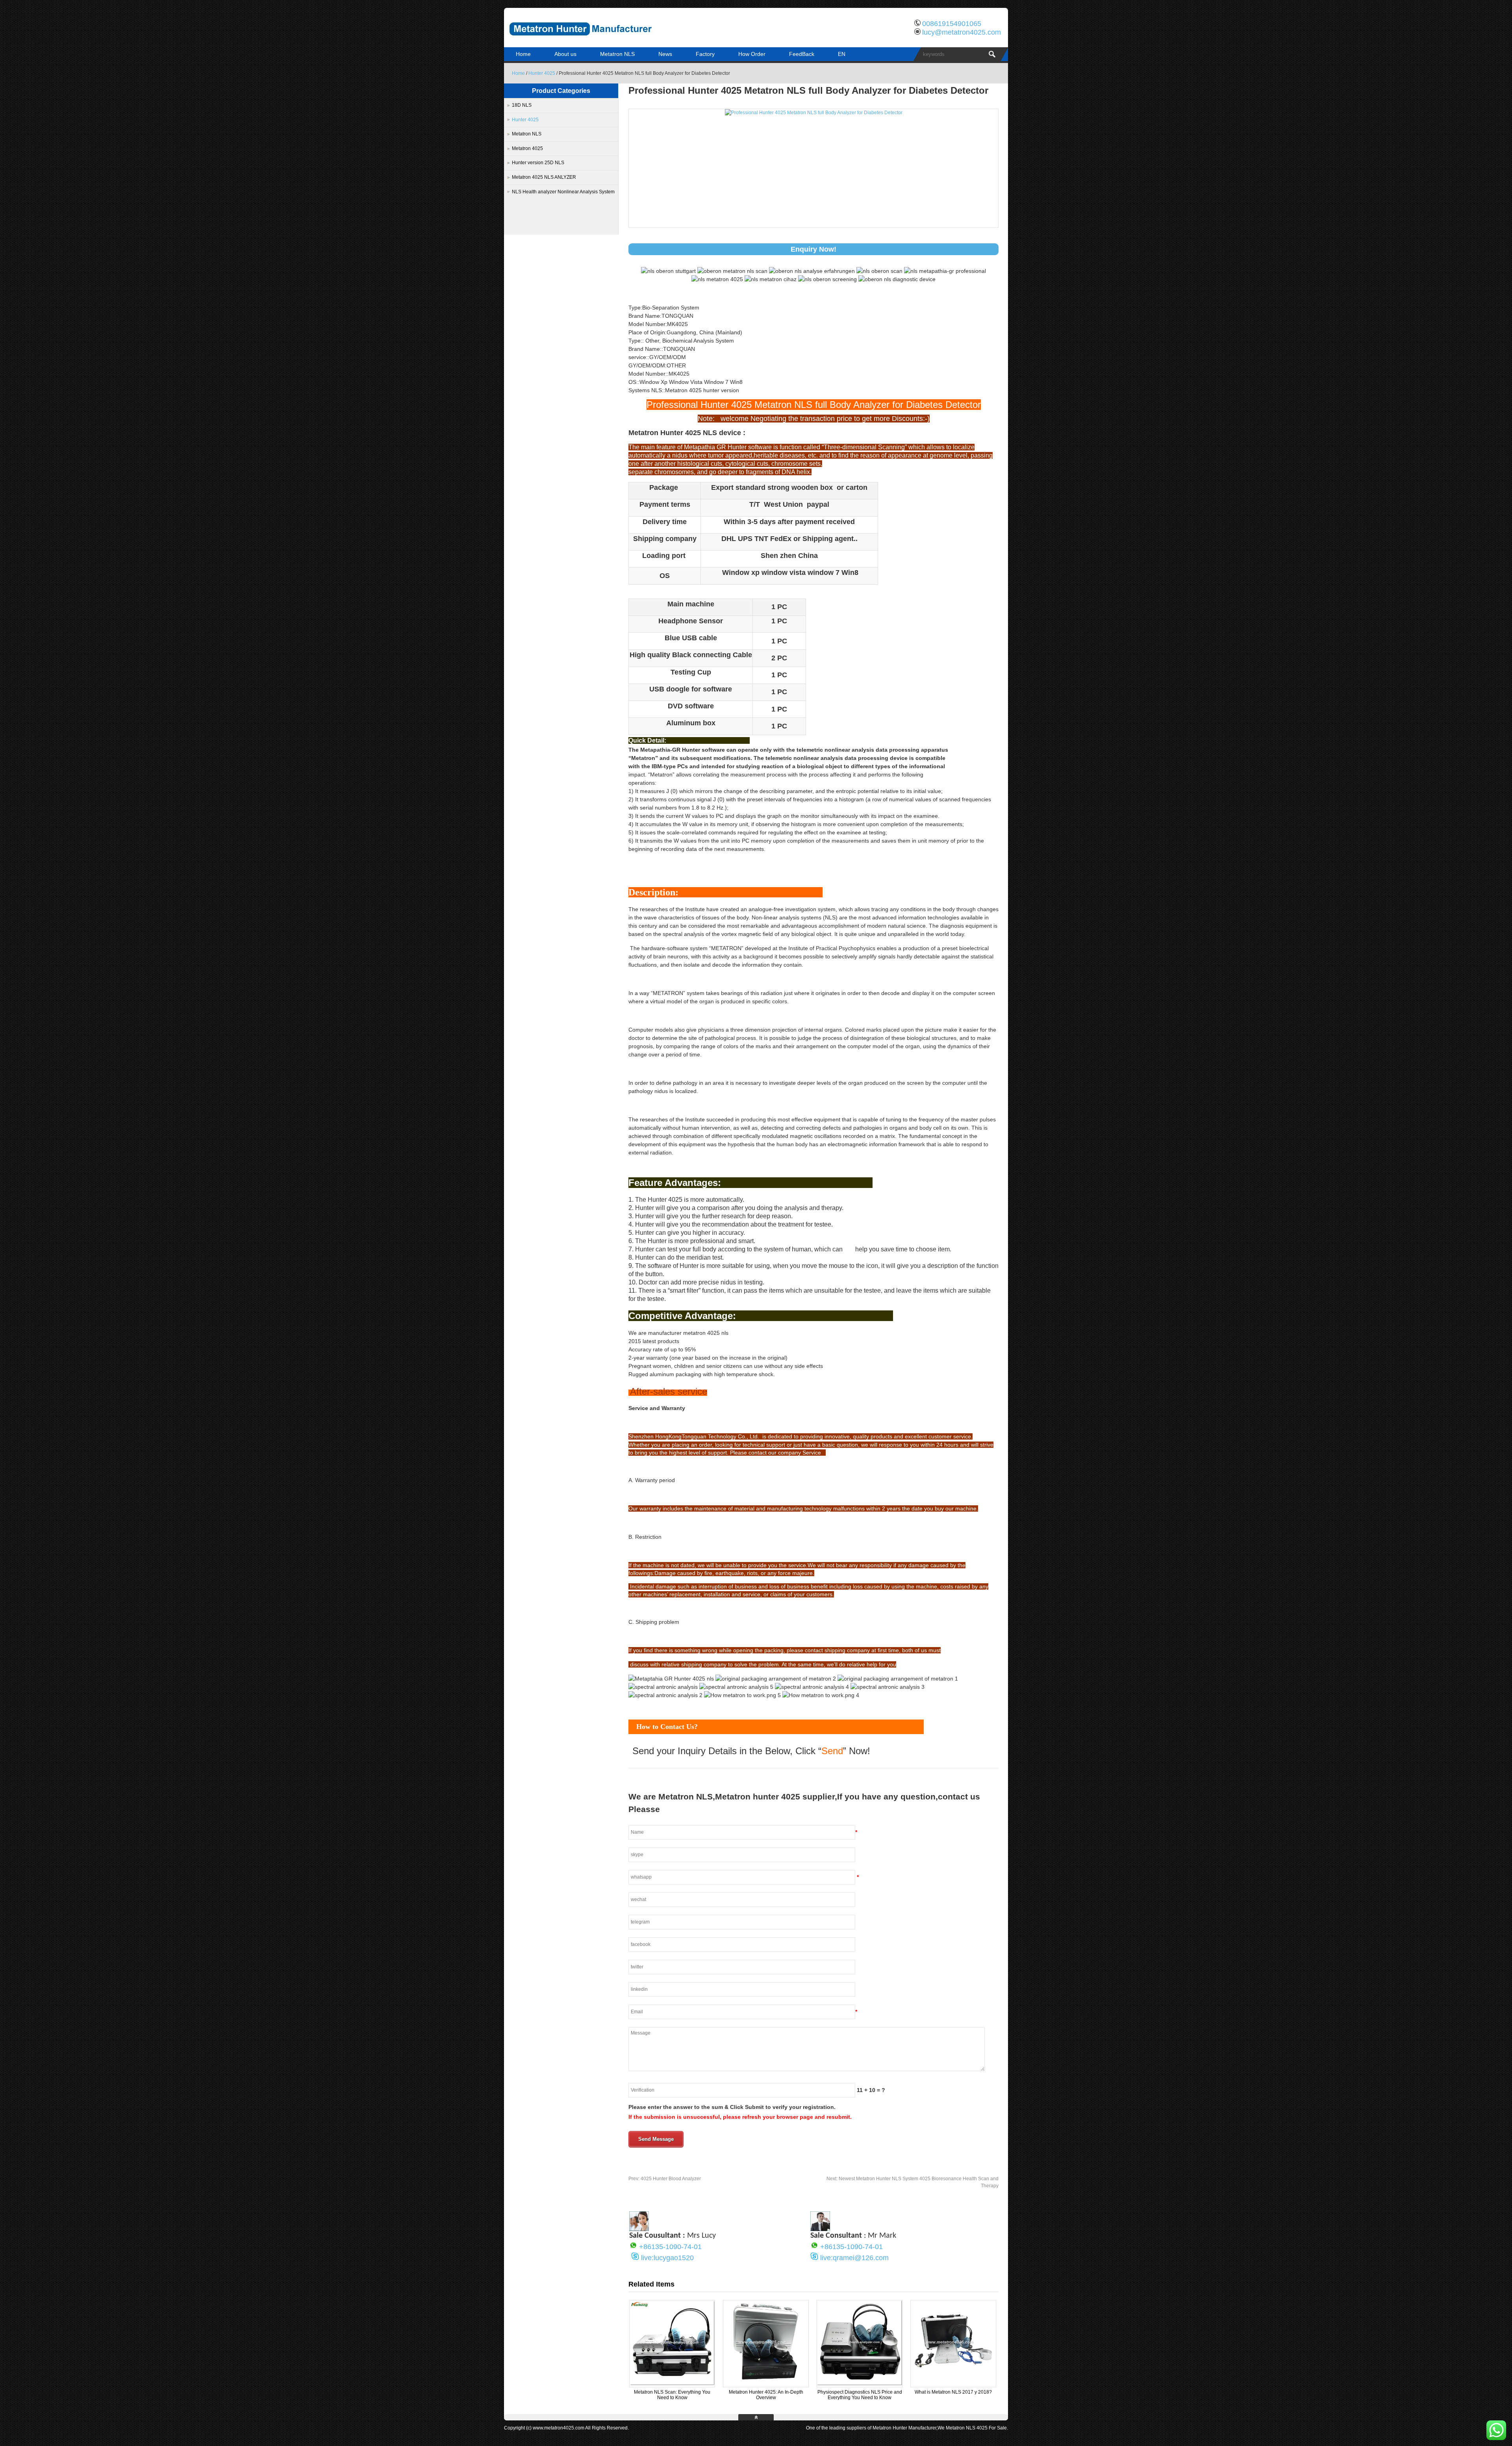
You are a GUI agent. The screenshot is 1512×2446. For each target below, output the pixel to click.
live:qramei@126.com (854, 2258)
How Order (752, 54)
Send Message (656, 2139)
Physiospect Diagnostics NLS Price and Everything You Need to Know (860, 2395)
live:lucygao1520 (667, 2258)
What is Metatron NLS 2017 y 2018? (953, 2392)
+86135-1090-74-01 (670, 2247)
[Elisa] (639, 2229)
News (665, 54)
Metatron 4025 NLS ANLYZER (544, 177)
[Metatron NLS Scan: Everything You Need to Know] (672, 2384)
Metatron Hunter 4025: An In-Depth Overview (766, 2395)
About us (565, 54)
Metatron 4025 (527, 148)
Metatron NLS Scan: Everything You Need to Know (672, 2395)
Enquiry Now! (813, 249)
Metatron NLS (617, 54)
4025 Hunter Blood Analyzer (665, 2179)
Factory (705, 54)
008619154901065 (952, 24)
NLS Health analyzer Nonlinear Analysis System (563, 192)
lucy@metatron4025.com (962, 32)
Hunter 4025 (542, 73)
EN (842, 54)
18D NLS (522, 105)
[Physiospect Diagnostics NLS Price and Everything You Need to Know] (860, 2384)
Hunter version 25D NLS (538, 163)
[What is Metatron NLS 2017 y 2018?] (953, 2384)
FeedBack (802, 54)
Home (523, 54)
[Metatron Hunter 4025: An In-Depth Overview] (766, 2384)
